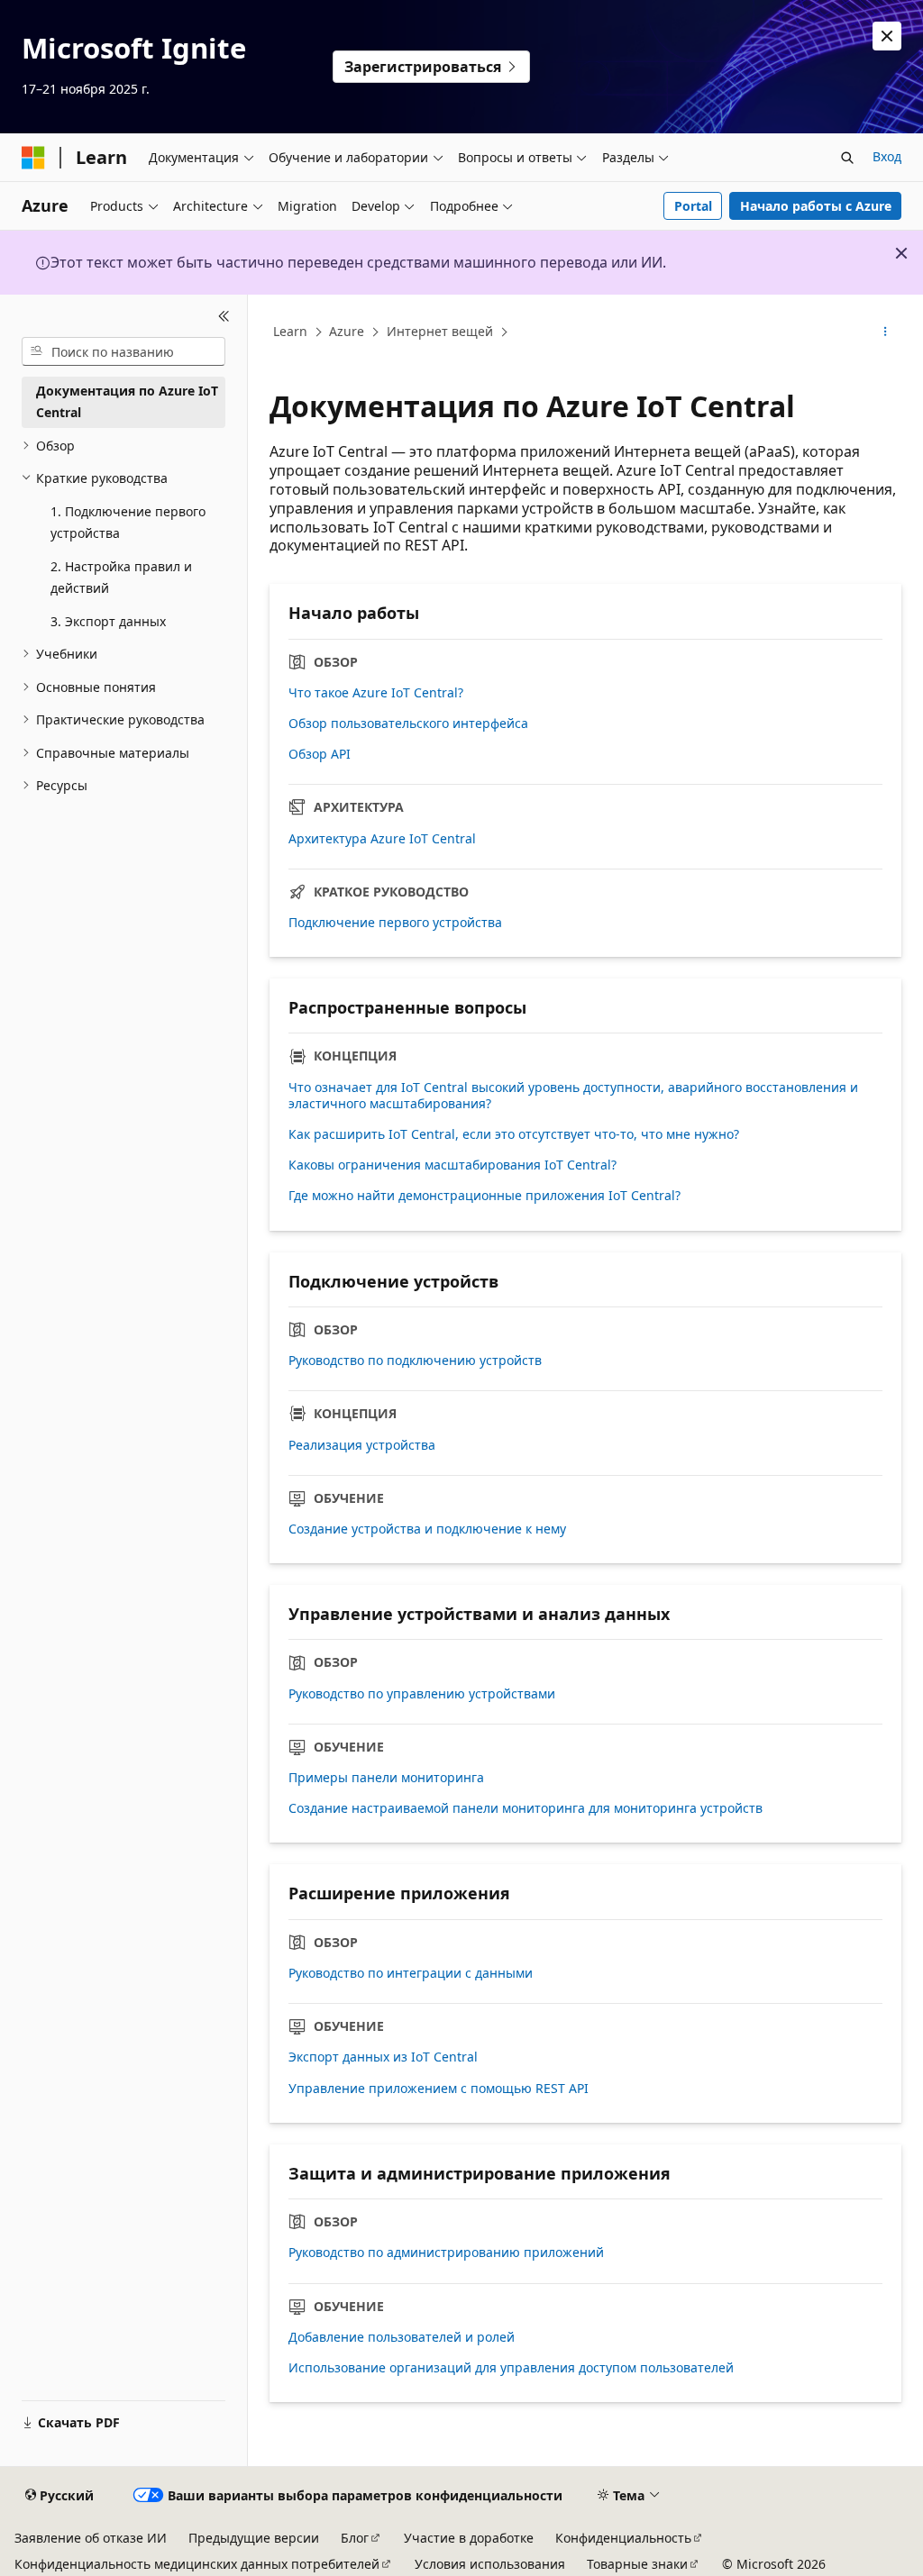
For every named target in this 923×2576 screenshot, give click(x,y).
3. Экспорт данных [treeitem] (108, 621)
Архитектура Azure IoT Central (382, 839)
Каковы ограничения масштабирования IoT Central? (452, 1165)
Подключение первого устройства (395, 923)
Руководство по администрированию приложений (446, 2253)
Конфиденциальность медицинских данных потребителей (197, 2564)
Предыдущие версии (254, 2538)
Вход (887, 156)
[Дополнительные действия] (886, 332)
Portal (693, 206)
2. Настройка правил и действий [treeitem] (121, 578)
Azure (347, 331)
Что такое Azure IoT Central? (376, 693)
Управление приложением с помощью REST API (439, 2089)
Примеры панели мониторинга (386, 1778)
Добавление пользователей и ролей (402, 2337)
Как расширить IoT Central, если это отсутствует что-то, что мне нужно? (514, 1134)
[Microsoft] (33, 158)
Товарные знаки (637, 2564)
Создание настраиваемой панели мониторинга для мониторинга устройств (525, 1808)
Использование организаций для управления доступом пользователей (511, 2368)
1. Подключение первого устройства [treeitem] (128, 523)
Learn (290, 331)
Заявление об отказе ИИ (91, 2538)
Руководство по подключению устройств (415, 1361)
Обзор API (320, 754)
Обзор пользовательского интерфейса (408, 724)
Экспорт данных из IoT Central (383, 2057)
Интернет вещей (440, 331)
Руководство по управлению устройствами (422, 1694)
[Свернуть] (224, 316)
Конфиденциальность (623, 2538)
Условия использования (490, 2564)
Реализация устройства (362, 1445)
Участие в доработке (469, 2538)
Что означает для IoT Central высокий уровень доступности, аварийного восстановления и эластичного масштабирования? (573, 1096)
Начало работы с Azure (816, 206)
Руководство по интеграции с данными (411, 1973)
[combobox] (123, 351)
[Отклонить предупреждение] (887, 36)
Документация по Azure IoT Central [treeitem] (127, 402)
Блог (355, 2538)
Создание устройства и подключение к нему (427, 1529)
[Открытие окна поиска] (847, 158)
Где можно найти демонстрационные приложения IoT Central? (484, 1196)
